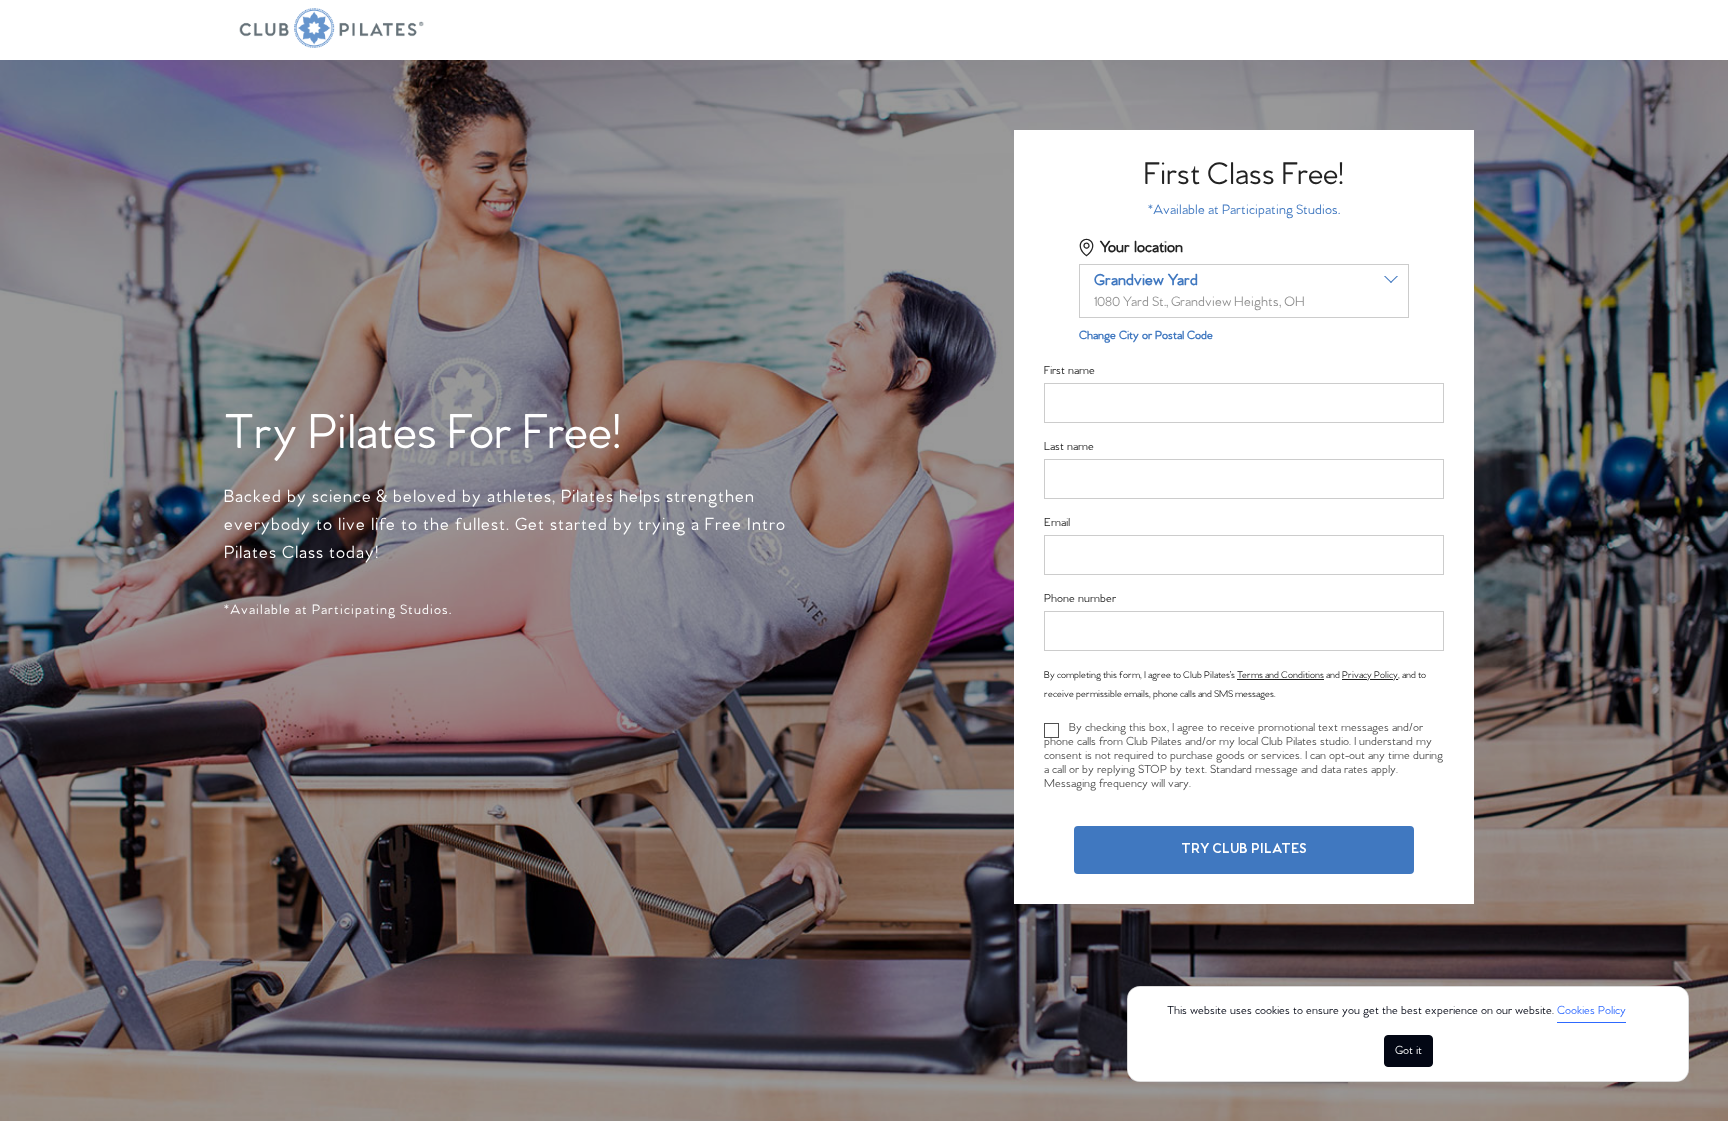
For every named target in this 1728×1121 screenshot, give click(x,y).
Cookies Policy (1591, 1011)
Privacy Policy (1370, 675)
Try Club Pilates (1244, 849)
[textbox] (1244, 291)
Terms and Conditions (1280, 675)
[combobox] (1244, 291)
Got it (1408, 1051)
